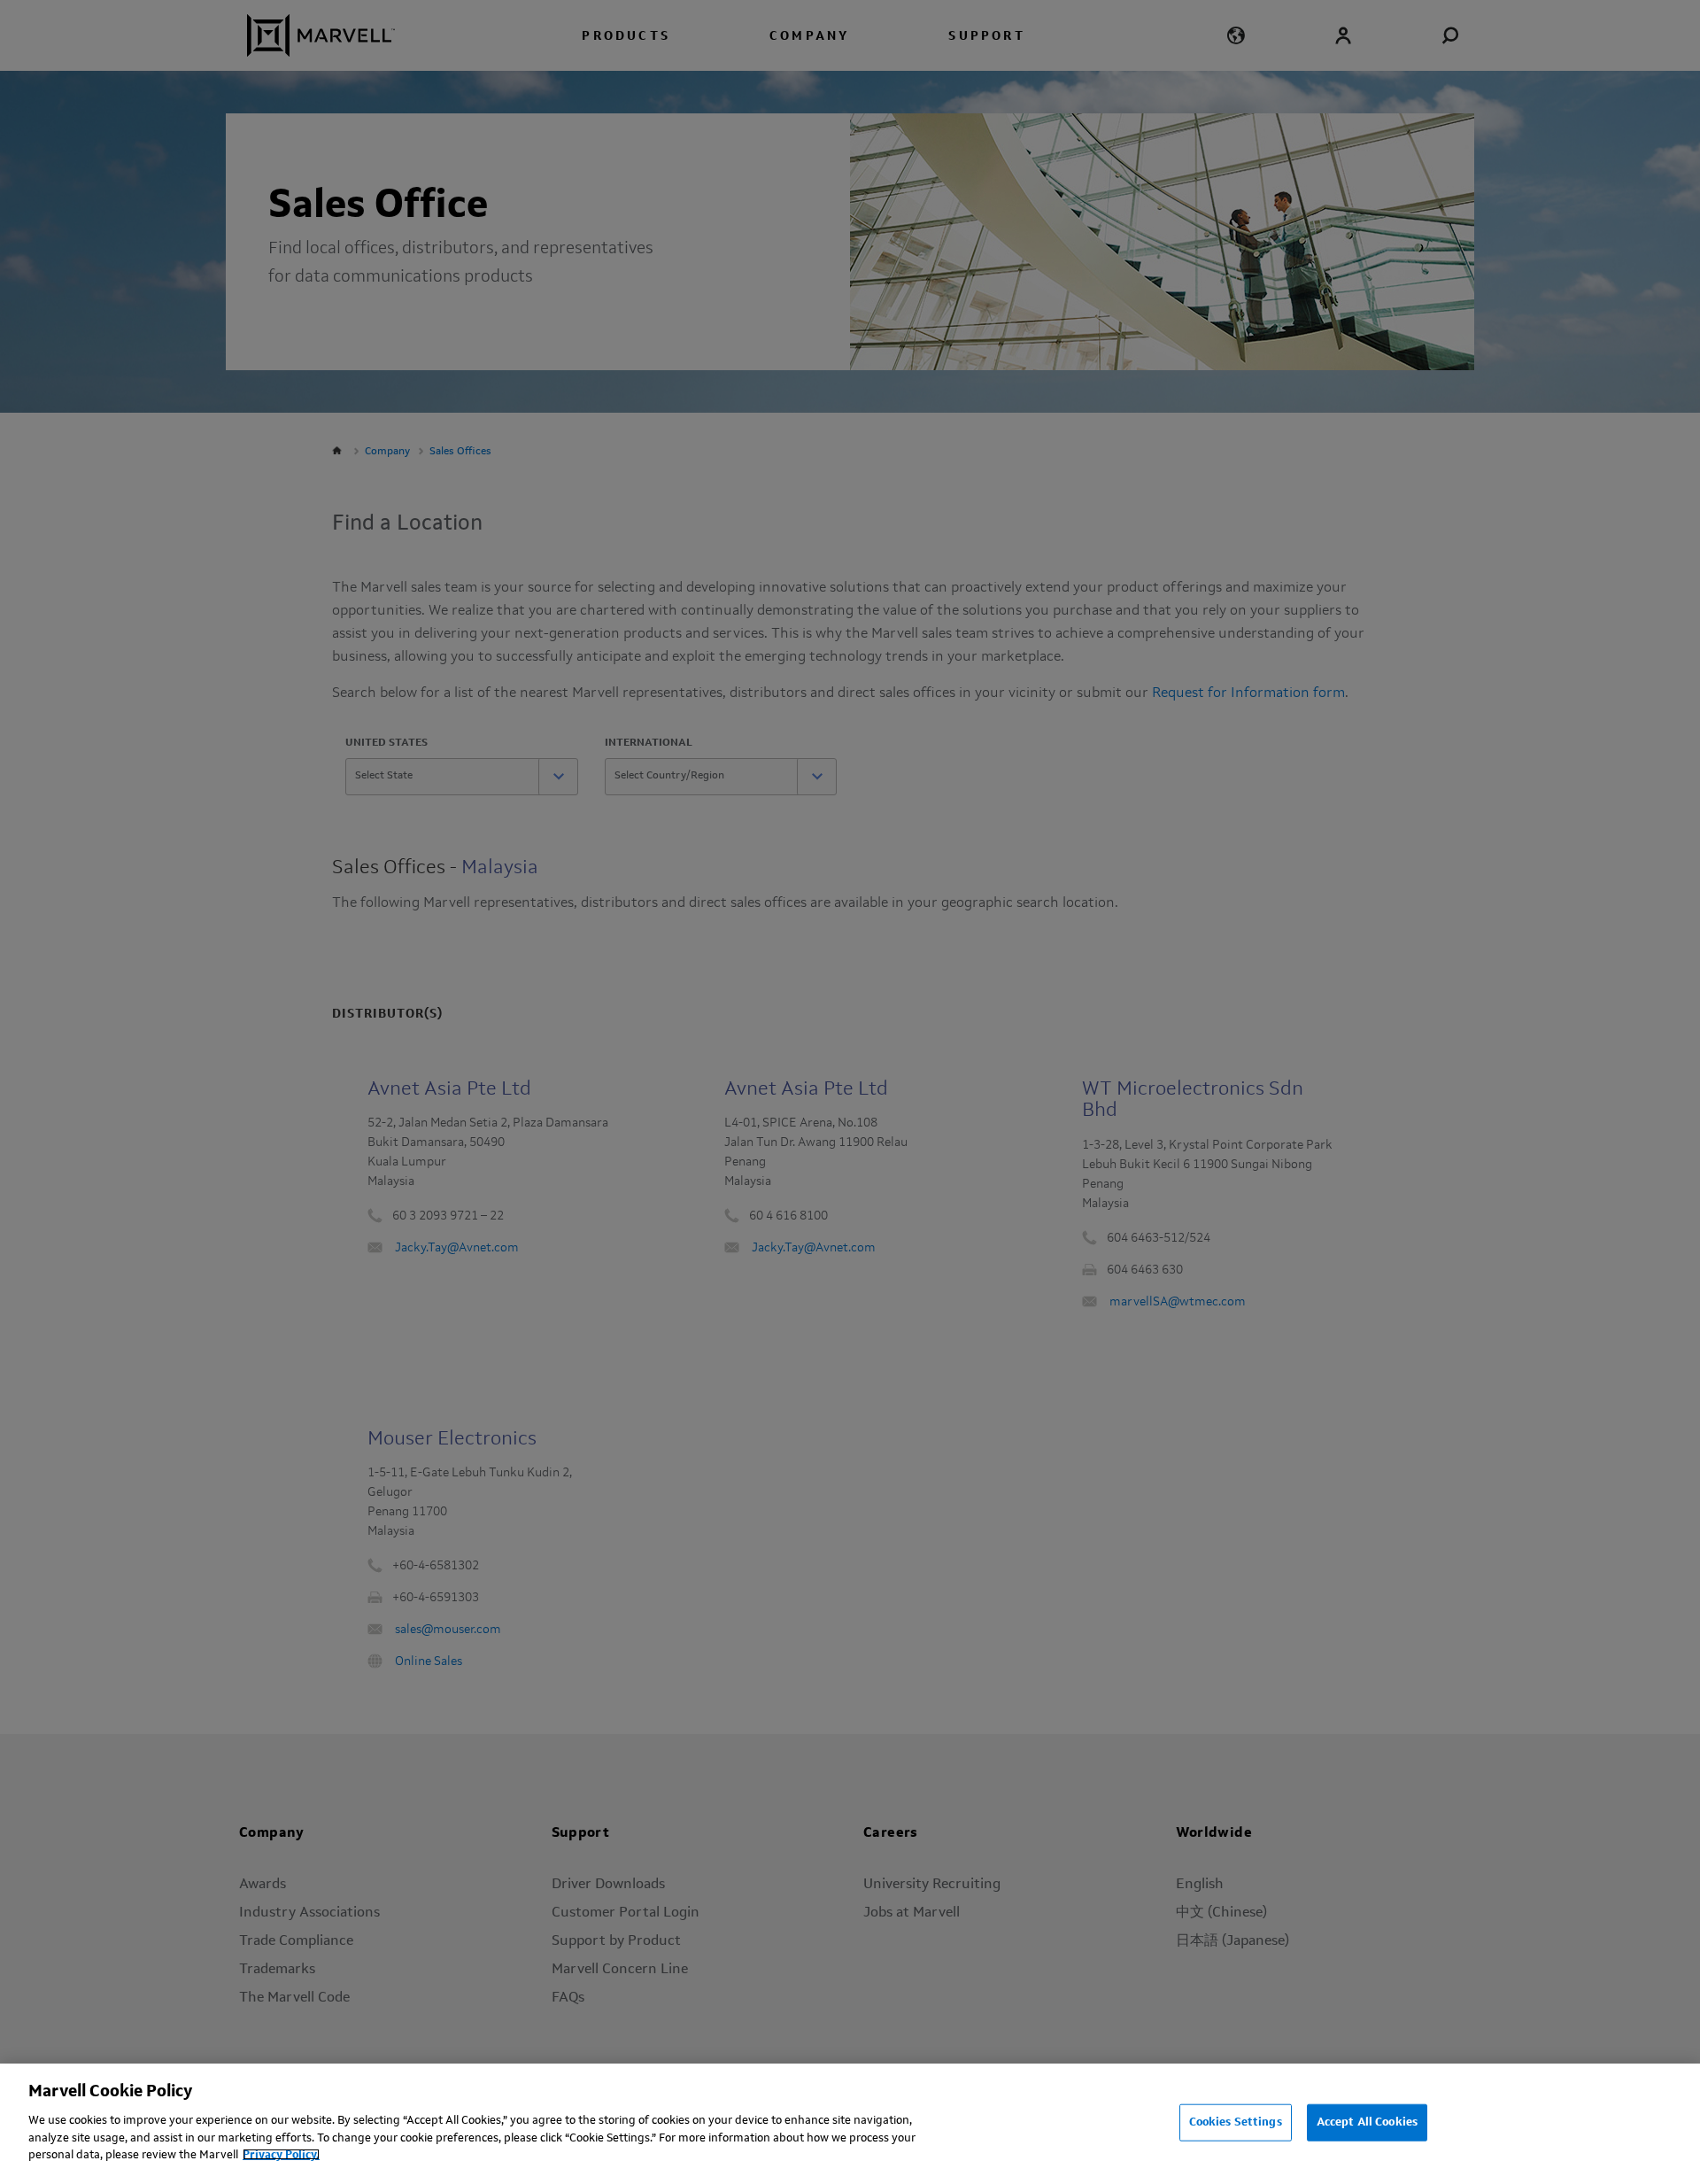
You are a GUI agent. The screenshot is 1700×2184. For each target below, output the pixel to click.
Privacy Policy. (281, 2154)
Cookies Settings (1236, 2122)
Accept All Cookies (1367, 2122)
